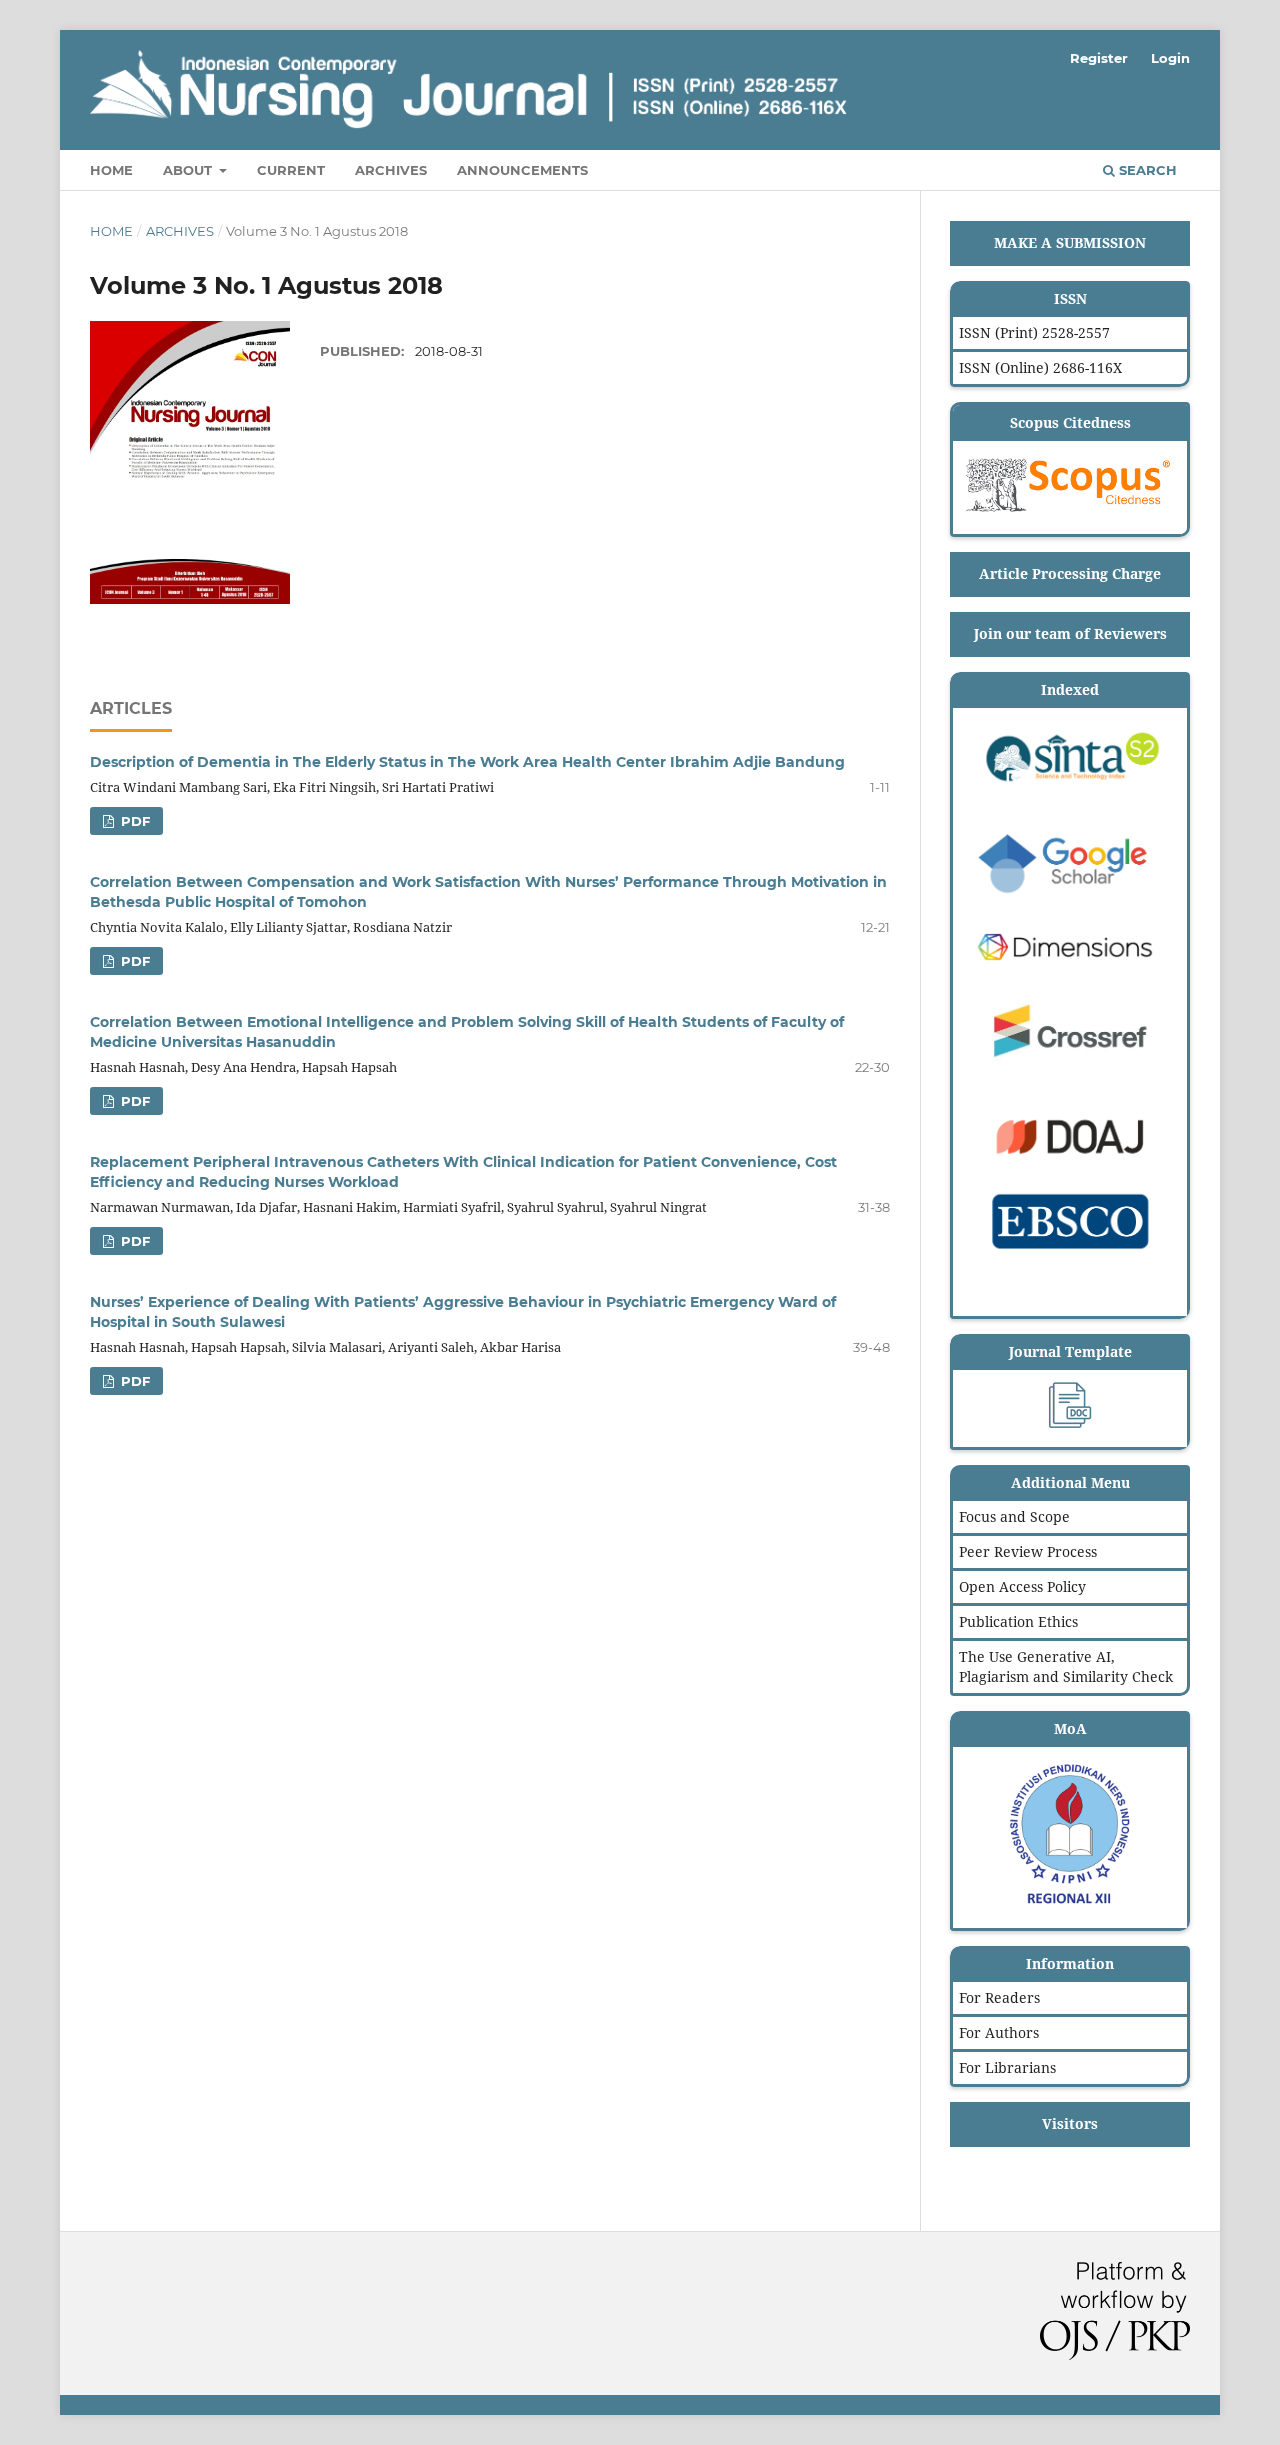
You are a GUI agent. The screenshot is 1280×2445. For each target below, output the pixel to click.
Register (1099, 58)
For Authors (999, 2032)
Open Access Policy (1022, 1586)
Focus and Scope (1014, 1516)
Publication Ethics (1018, 1621)
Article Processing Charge (1070, 573)
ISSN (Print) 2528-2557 (1034, 332)
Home (111, 170)
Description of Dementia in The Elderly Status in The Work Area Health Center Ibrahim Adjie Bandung (467, 762)
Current (291, 170)
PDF (133, 821)
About (189, 170)
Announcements (522, 170)
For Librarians (1007, 2067)
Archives (391, 170)
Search (1146, 170)
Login (1170, 58)
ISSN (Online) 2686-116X (1040, 367)
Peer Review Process (1028, 1551)
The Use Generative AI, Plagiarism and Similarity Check (1066, 1666)
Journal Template (1070, 1351)
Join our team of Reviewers (1070, 633)
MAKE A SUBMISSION (1070, 242)
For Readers (999, 1997)
